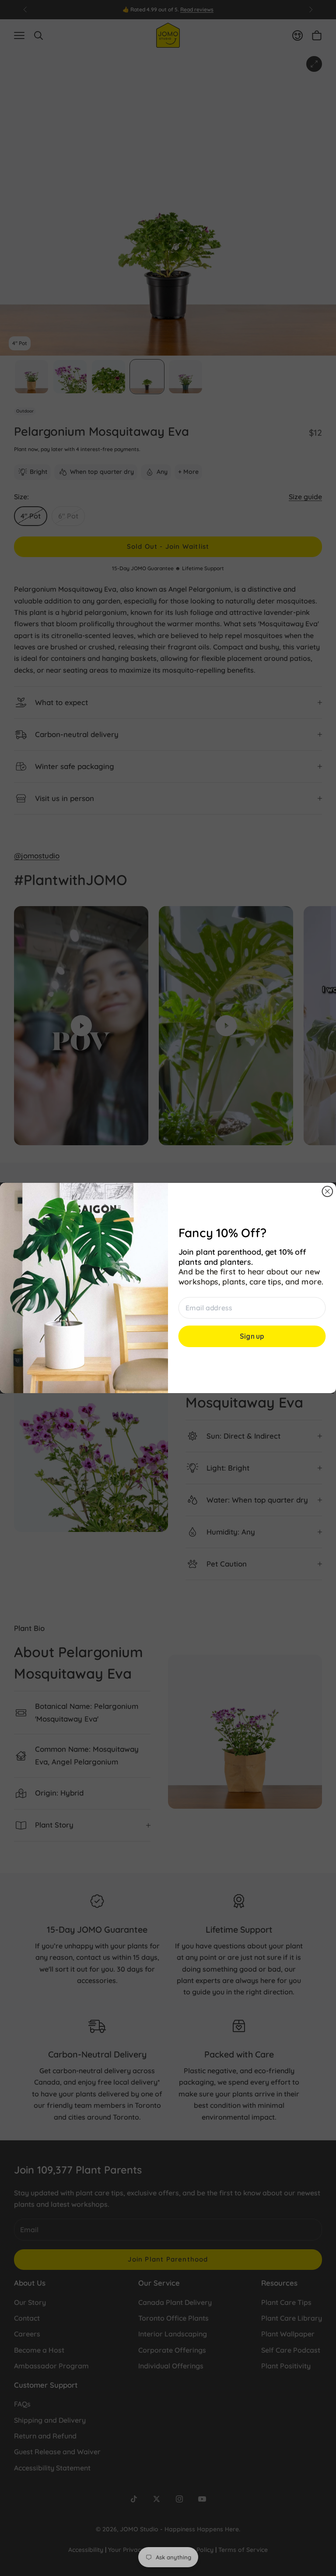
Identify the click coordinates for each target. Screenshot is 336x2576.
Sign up (252, 1337)
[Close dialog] (327, 1192)
